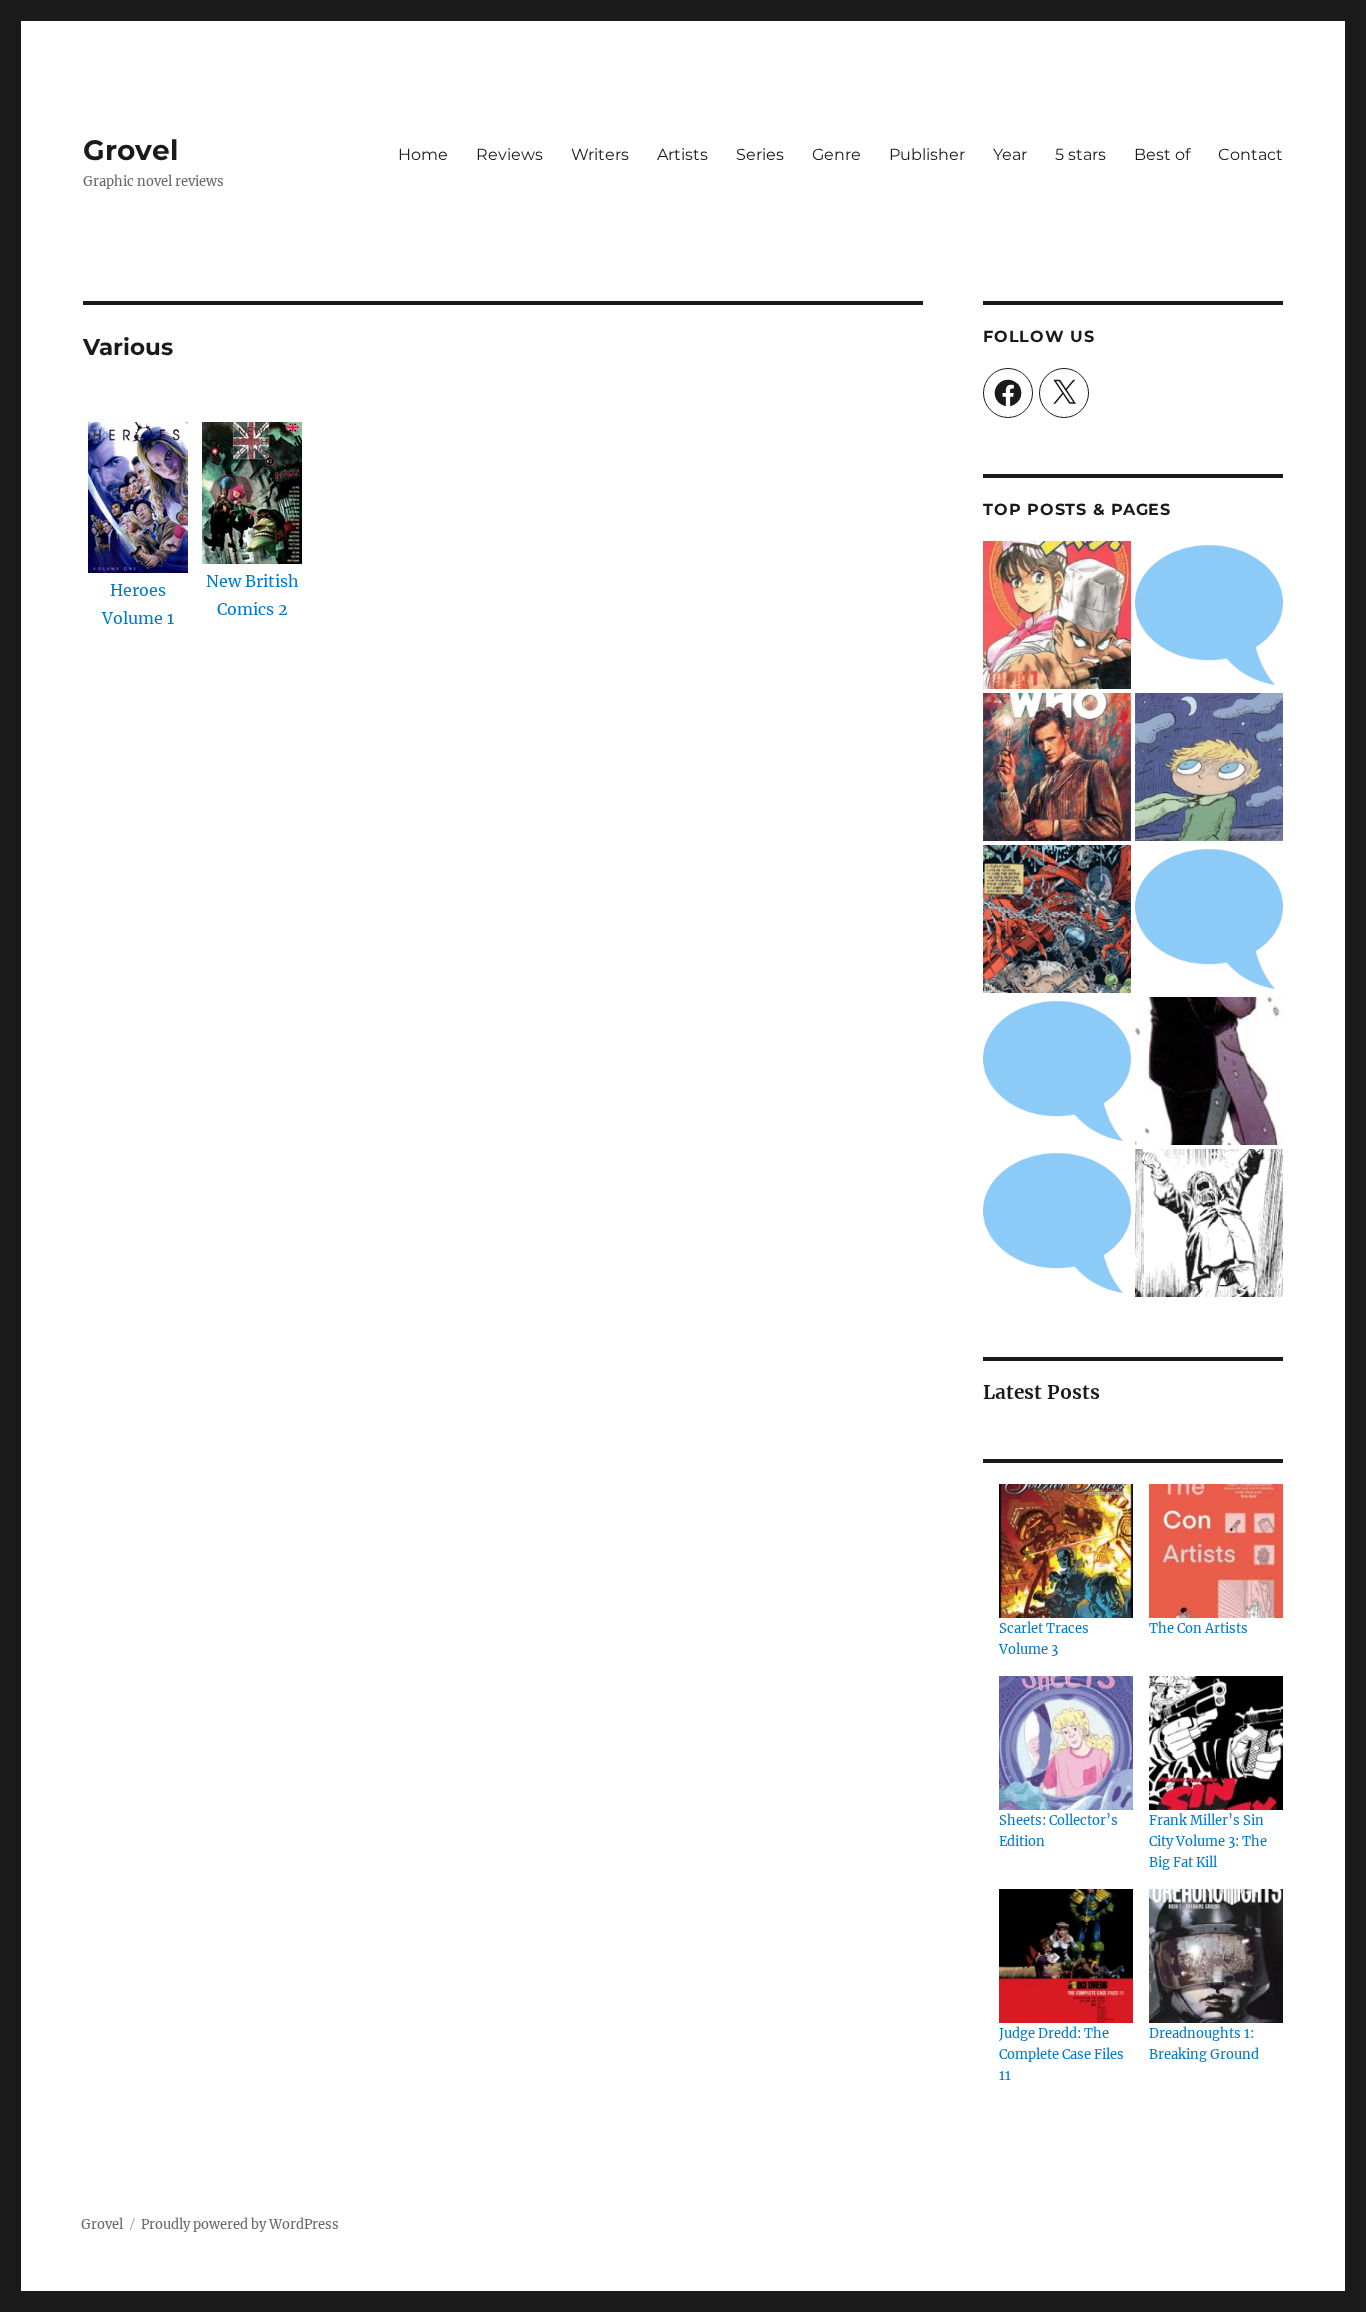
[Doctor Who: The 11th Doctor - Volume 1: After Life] (1057, 767)
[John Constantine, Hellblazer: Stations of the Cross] (1057, 1071)
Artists (682, 154)
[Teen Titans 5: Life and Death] (1209, 615)
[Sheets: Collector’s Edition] (1066, 1743)
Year (1010, 154)
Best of (1162, 154)
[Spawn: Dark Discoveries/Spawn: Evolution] (1057, 919)
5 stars (1080, 154)
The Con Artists (1198, 1628)
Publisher (927, 154)
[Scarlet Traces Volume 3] (1066, 1551)
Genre (836, 154)
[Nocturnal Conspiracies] (1057, 1223)
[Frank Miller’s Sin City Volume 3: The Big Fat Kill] (1216, 1743)
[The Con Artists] (1216, 1551)
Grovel (130, 150)
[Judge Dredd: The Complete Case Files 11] (1066, 1956)
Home (423, 154)
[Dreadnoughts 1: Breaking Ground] (1216, 1956)
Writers (600, 154)
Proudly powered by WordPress (240, 2224)
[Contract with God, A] (1209, 1223)
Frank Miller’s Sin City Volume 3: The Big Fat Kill (1208, 1841)
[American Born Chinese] (1209, 919)
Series (760, 154)
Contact (1250, 154)
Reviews (509, 154)
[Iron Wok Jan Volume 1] (1057, 615)
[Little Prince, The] (1209, 767)
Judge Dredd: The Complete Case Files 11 (1061, 2054)
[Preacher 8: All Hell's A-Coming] (1209, 1071)
